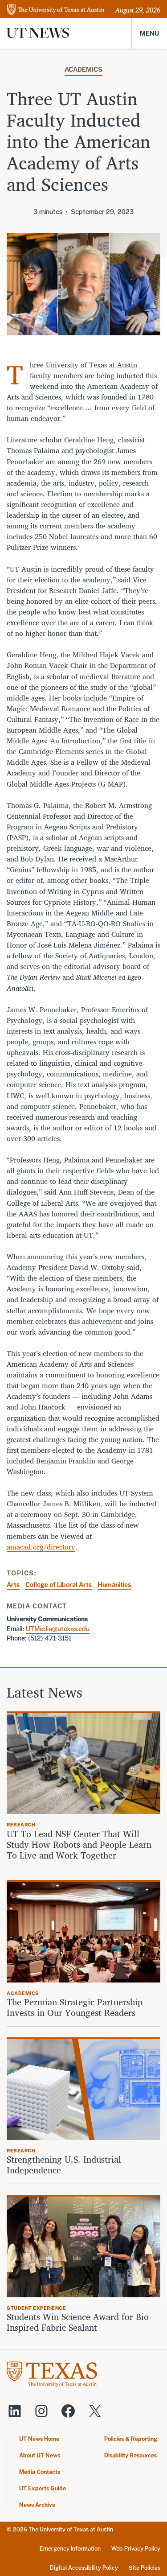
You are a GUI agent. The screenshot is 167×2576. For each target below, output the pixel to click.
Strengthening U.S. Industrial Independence (64, 2165)
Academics (83, 69)
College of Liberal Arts (59, 1585)
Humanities (114, 1585)
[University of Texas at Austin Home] (56, 10)
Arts (13, 1585)
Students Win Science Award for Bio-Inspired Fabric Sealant (79, 2322)
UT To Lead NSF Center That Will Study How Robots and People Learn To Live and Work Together (79, 1845)
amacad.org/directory (41, 1547)
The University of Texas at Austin (71, 2529)
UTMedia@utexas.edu (58, 1629)
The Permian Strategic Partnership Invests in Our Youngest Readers (75, 2007)
